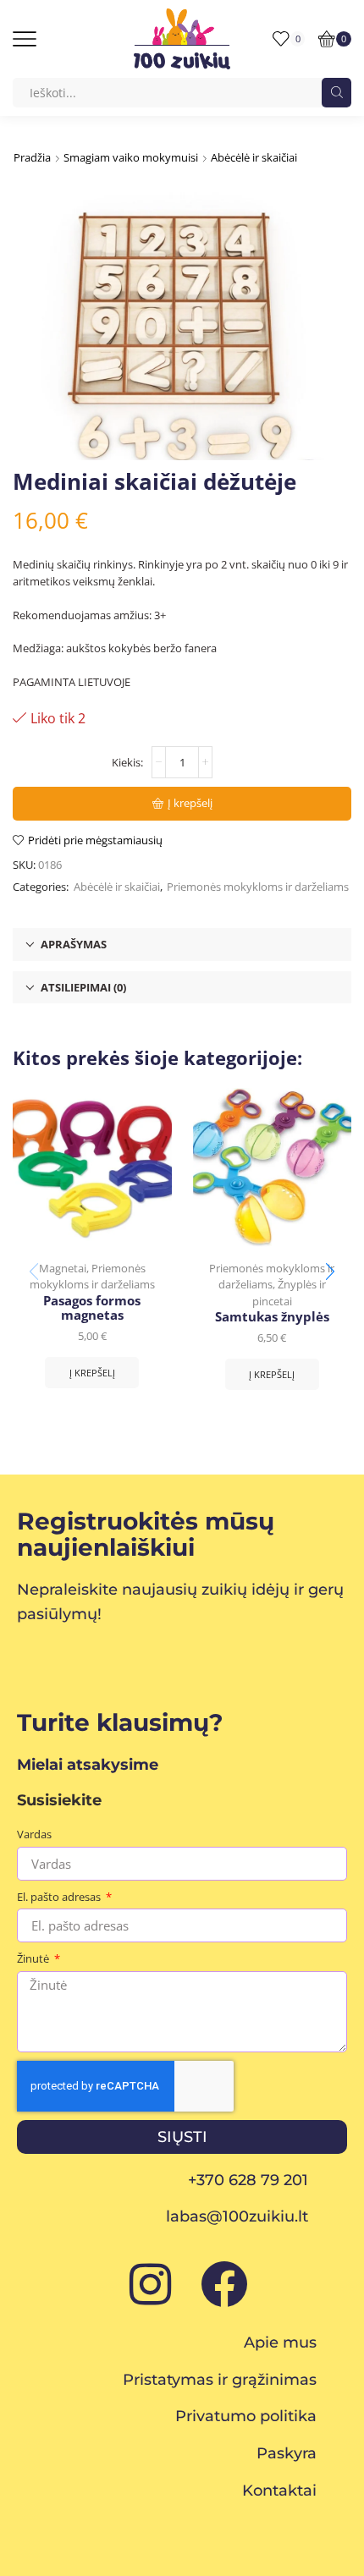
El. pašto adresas (60, 1897)
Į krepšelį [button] (92, 1373)
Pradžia (32, 157)
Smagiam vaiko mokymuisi (131, 157)
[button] (330, 1272)
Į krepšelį (190, 803)
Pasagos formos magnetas (92, 1309)
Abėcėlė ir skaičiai (254, 157)
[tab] (182, 945)
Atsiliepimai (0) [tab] (83, 987)
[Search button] (336, 93)
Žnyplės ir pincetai (289, 1293)
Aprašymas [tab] (74, 944)
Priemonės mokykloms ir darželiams (258, 887)
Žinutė (34, 1958)
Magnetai (63, 1268)
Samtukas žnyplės (272, 1317)
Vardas (34, 1834)
